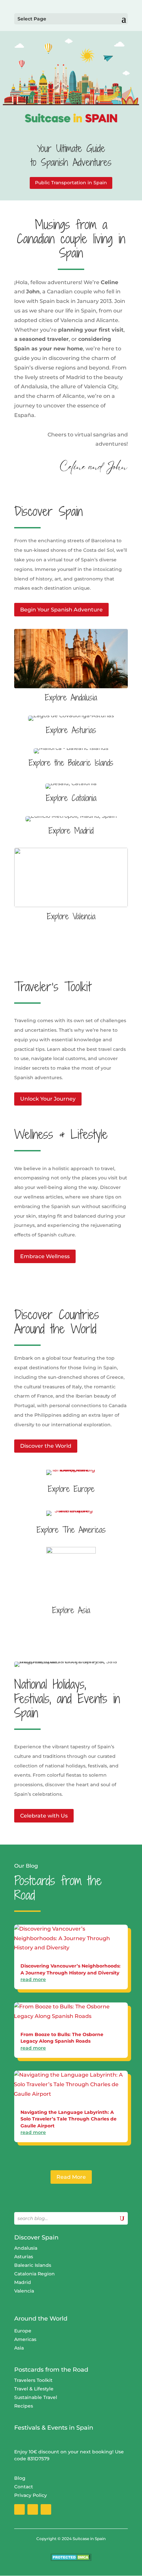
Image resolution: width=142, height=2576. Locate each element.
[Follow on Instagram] (33, 2509)
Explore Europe (71, 1489)
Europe (23, 2331)
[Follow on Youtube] (46, 2509)
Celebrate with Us (44, 1816)
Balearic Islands (33, 2265)
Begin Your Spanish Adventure (61, 610)
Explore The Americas (71, 1530)
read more (33, 1979)
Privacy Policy (31, 2495)
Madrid (23, 2282)
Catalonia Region (35, 2274)
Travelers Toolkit (33, 2380)
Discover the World (46, 1446)
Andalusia (26, 2248)
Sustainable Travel (36, 2397)
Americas (25, 2339)
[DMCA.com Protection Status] (71, 2559)
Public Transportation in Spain (71, 183)
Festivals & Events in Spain (54, 2428)
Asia (19, 2348)
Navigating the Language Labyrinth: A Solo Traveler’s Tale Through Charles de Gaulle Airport (69, 2119)
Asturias (24, 2257)
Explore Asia (71, 1610)
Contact (24, 2487)
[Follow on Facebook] (19, 2509)
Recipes (24, 2406)
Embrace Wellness (45, 1256)
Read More (71, 2177)
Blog (20, 2478)
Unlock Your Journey (48, 1099)
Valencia (24, 2291)
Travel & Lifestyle (34, 2389)
